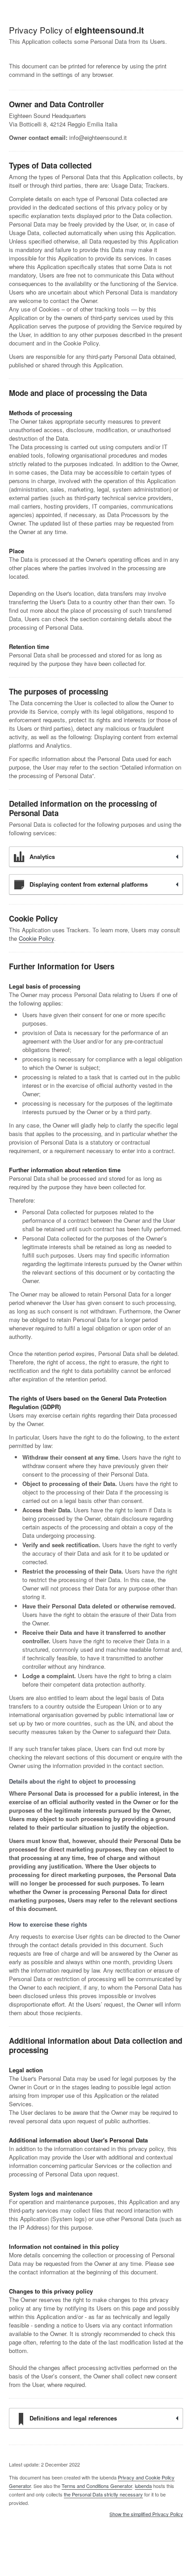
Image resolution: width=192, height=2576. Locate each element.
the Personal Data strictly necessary (103, 2494)
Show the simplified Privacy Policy (146, 2514)
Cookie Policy (36, 938)
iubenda (143, 2486)
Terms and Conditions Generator (97, 2486)
